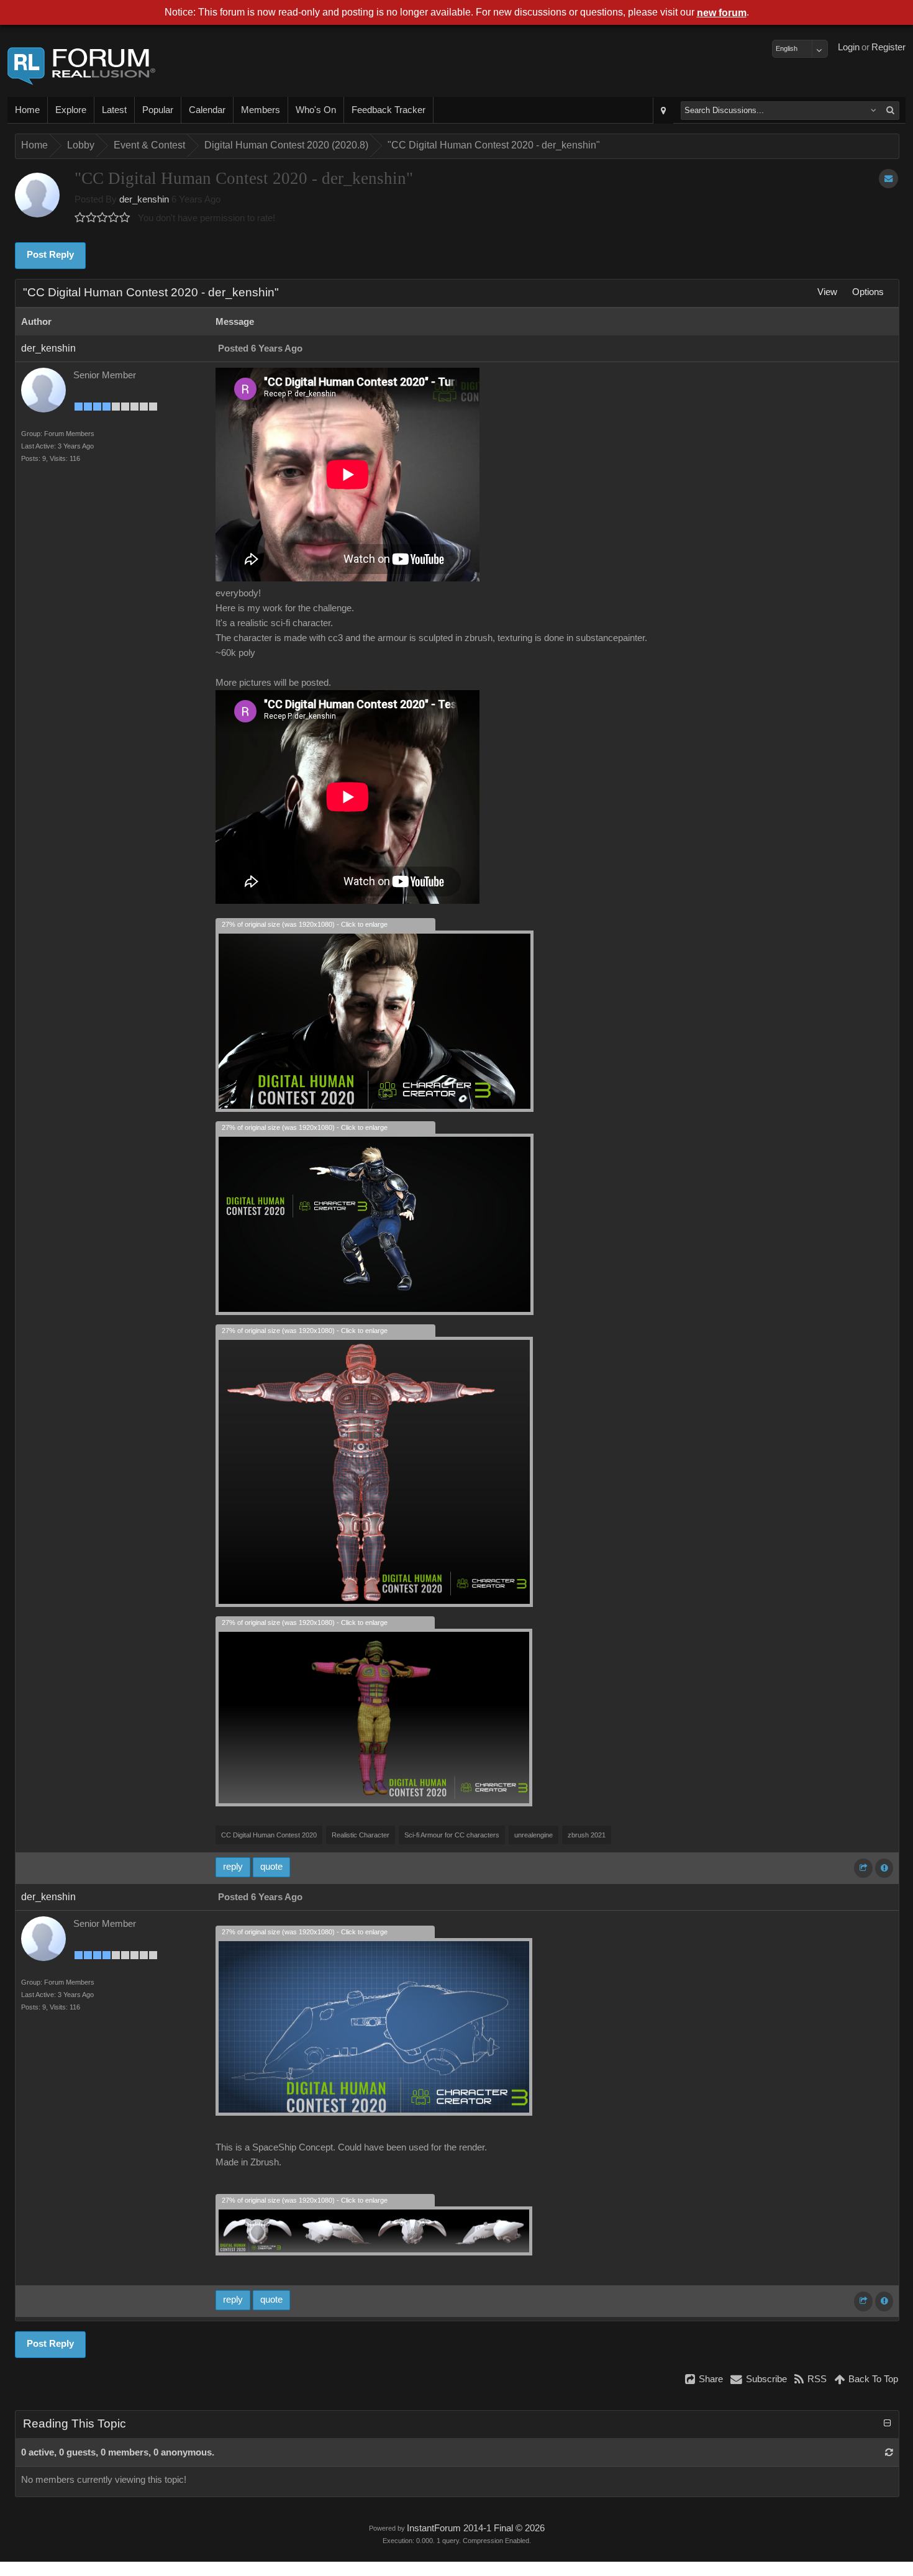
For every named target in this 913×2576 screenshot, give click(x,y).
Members (261, 110)
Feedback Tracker (388, 110)
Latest (114, 110)
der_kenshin (144, 199)
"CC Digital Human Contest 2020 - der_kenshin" (494, 145)
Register (888, 47)
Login (849, 47)
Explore (71, 110)
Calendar (207, 110)
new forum (722, 13)
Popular (158, 110)
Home (27, 110)
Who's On (316, 110)
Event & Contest (149, 145)
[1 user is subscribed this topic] (888, 179)
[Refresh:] (889, 2452)
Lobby (81, 145)
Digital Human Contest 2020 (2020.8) (286, 145)
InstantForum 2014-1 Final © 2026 (476, 2528)
